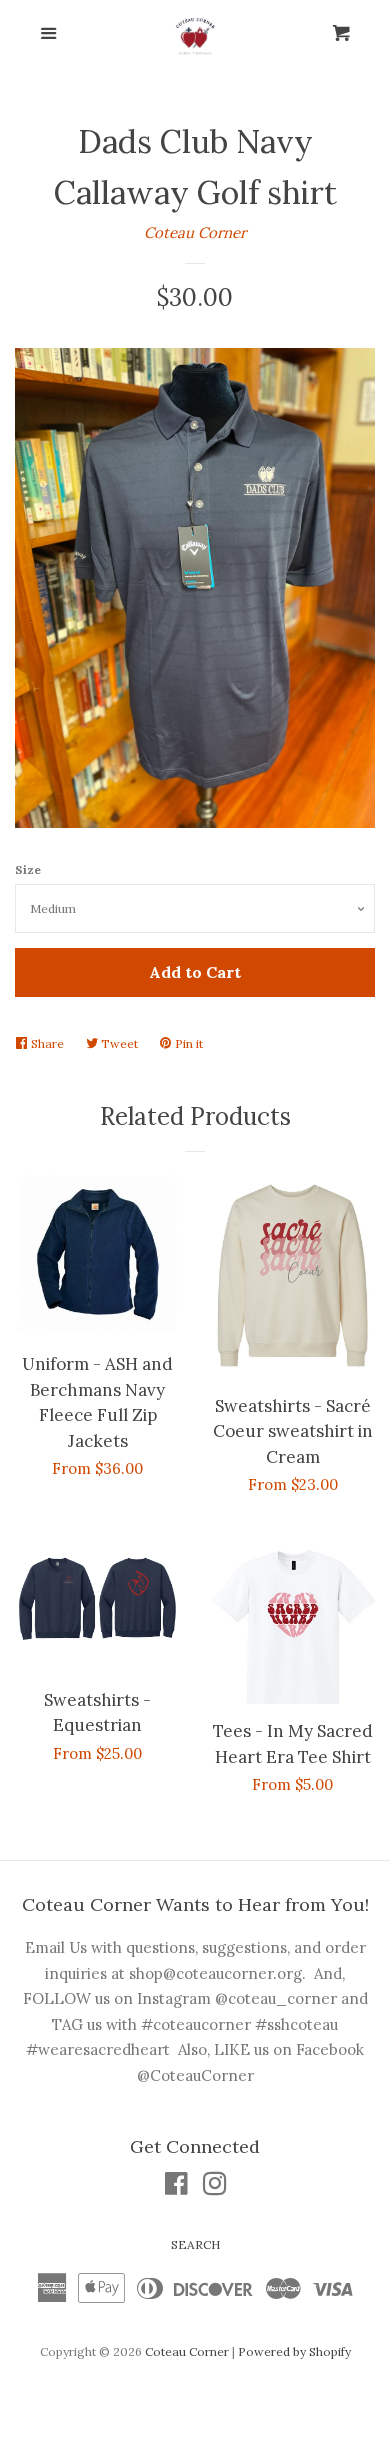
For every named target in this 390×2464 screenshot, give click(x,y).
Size (28, 869)
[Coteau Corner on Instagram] (215, 2187)
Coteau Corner (195, 232)
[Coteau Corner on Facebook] (176, 2187)
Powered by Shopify (294, 2351)
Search (195, 2244)
